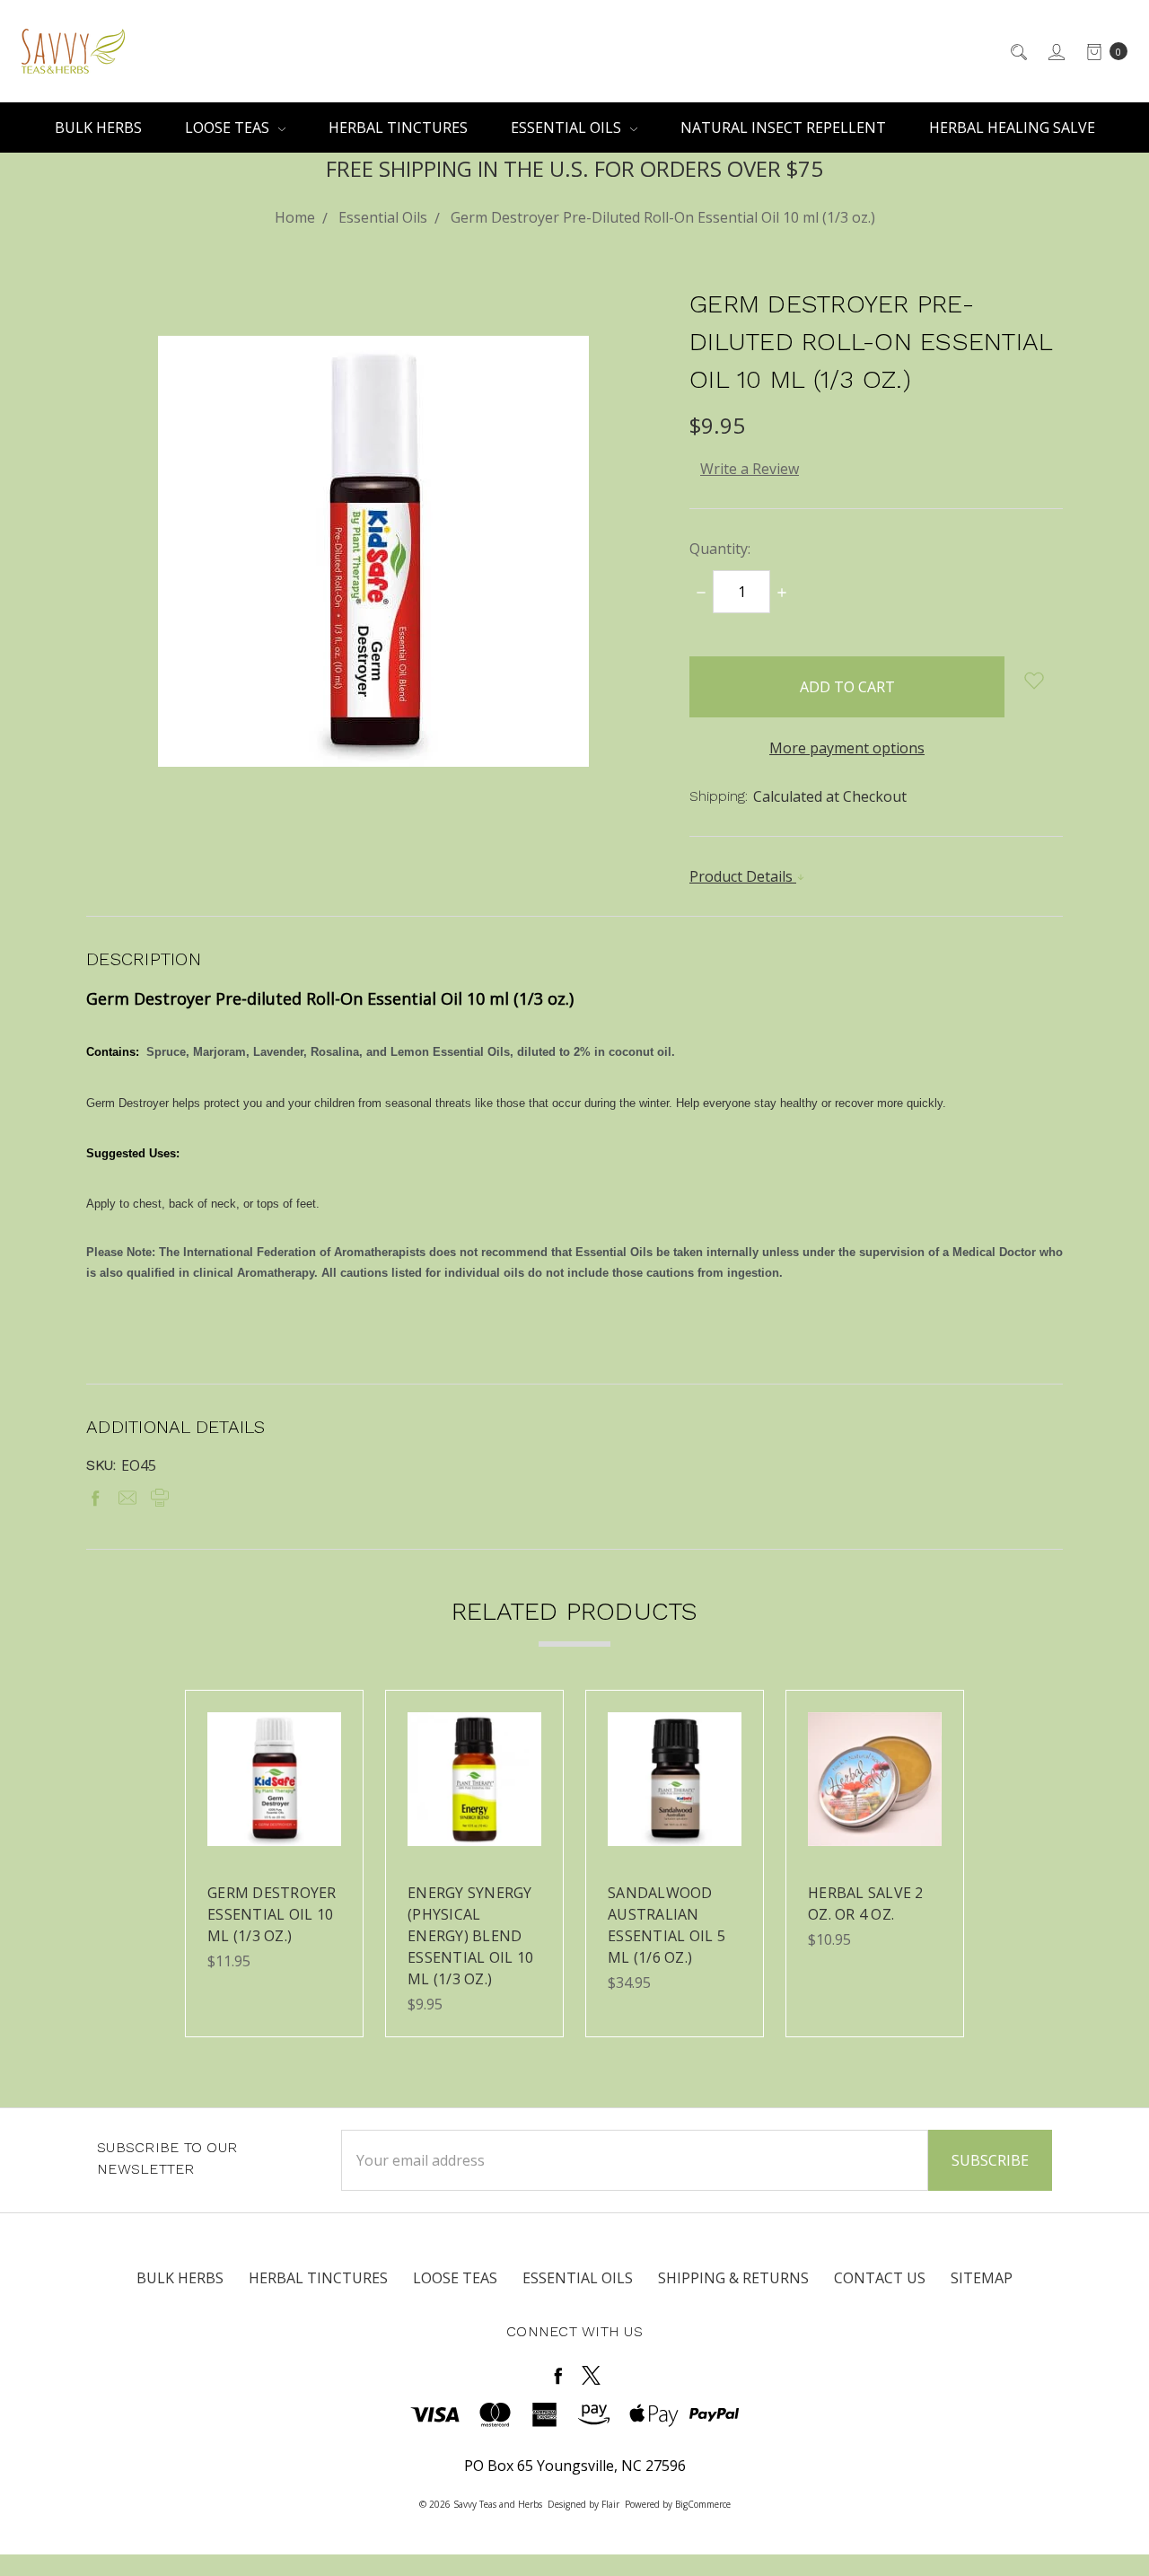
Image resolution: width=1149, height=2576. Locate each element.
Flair (610, 2504)
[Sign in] (1055, 51)
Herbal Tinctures (398, 127)
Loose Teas (229, 127)
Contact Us (880, 2278)
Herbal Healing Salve (1012, 127)
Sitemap (982, 2278)
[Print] (160, 1498)
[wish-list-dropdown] (1034, 681)
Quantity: (720, 549)
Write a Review (750, 469)
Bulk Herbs (98, 127)
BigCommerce (703, 2504)
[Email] (127, 1498)
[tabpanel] (274, 1864)
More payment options (847, 748)
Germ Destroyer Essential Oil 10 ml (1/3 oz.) (272, 1914)
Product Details (743, 876)
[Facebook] (95, 1498)
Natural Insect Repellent (783, 127)
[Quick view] (330, 1723)
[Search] (1017, 51)
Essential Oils (568, 127)
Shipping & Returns (733, 2278)
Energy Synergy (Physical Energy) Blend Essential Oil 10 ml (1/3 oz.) (470, 1936)
